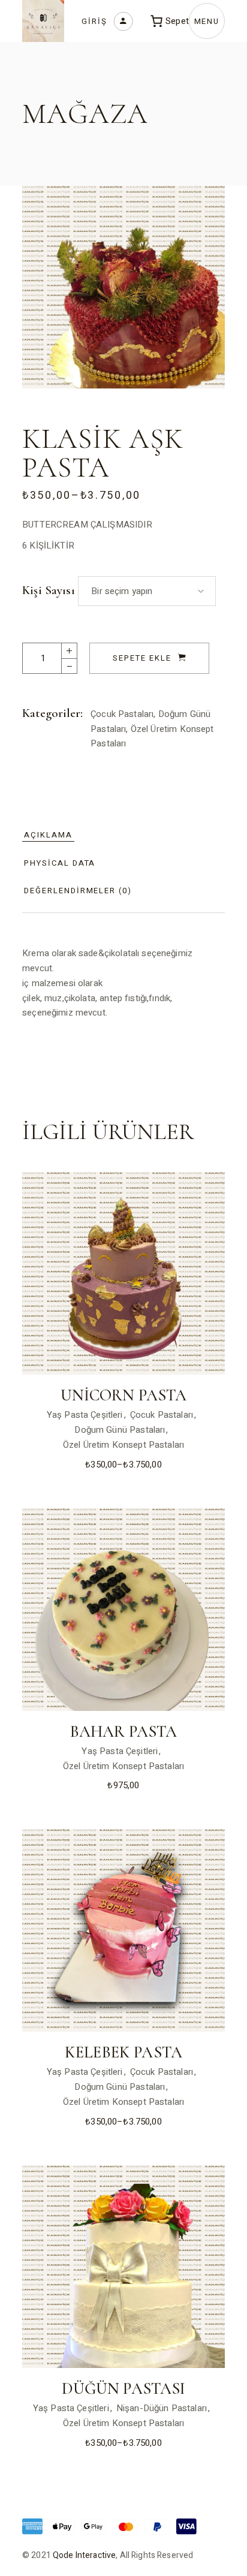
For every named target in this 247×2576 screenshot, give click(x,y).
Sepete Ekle (142, 658)
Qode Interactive (84, 2555)
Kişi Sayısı (49, 590)
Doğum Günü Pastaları (120, 1430)
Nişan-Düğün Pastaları (162, 2408)
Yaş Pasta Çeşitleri (85, 1415)
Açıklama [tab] (48, 835)
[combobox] (147, 591)
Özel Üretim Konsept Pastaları (123, 1445)
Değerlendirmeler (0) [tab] (78, 891)
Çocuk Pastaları (122, 714)
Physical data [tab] (60, 863)
